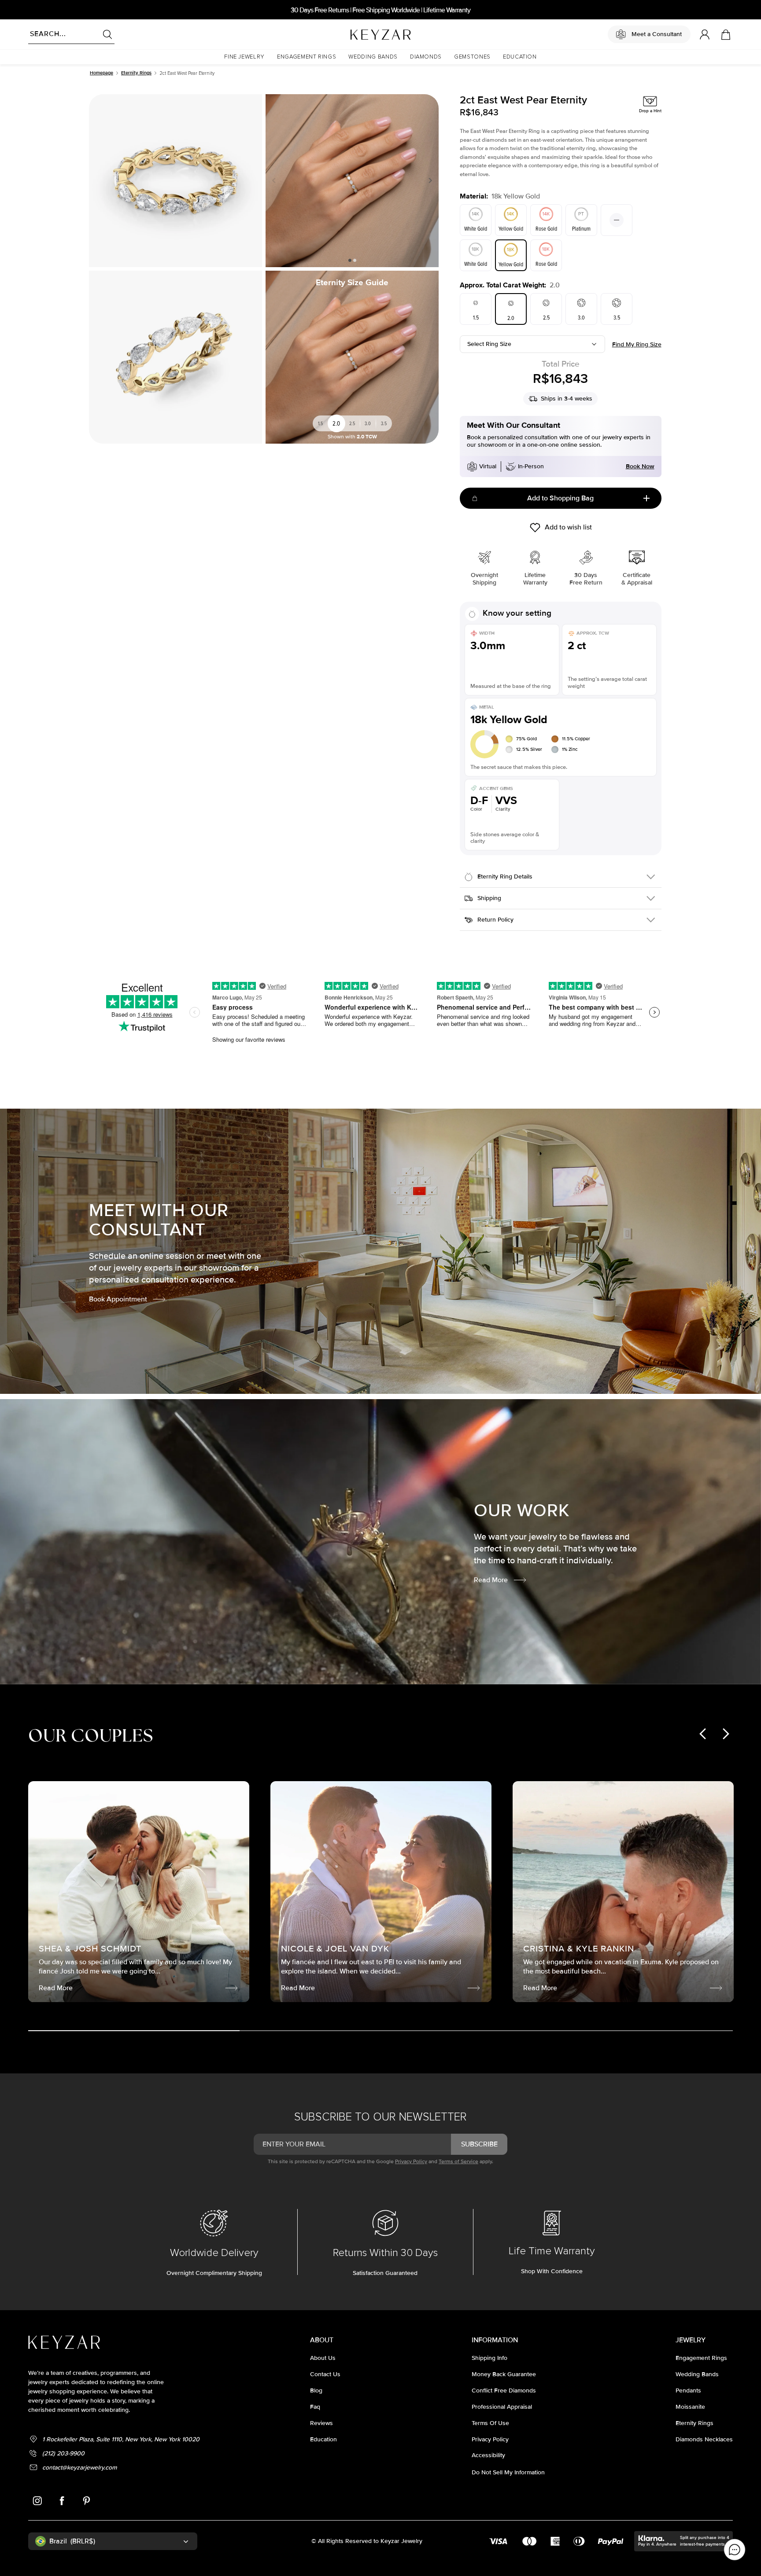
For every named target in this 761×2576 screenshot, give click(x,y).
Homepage (102, 73)
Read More (491, 1580)
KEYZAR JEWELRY (359, 32)
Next (429, 180)
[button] (244, 57)
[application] (735, 2550)
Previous (276, 180)
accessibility (488, 2455)
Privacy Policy (411, 2162)
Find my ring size (637, 344)
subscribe (479, 2144)
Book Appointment (118, 1299)
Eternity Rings (136, 73)
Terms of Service (458, 2162)
